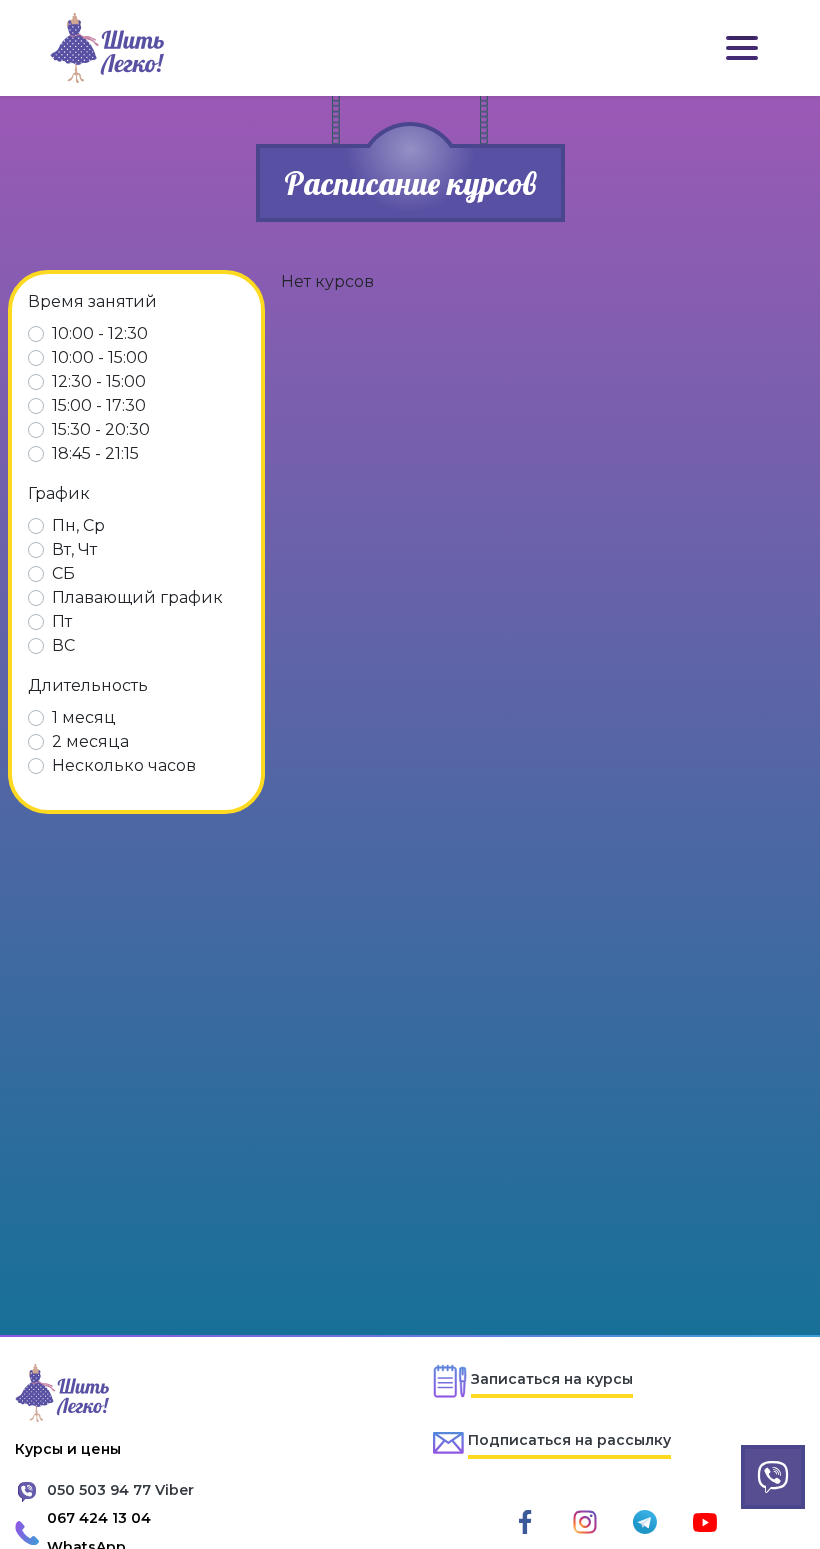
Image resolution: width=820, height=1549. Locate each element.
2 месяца (90, 741)
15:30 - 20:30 (101, 429)
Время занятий (92, 301)
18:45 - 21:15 (95, 453)
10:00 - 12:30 (100, 333)
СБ (63, 573)
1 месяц (84, 717)
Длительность (88, 685)
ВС (63, 645)
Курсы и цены (68, 1449)
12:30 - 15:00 (99, 381)
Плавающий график (137, 597)
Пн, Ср (78, 525)
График (59, 493)
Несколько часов (124, 765)
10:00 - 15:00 (100, 357)
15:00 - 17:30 (99, 405)
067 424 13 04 (99, 1518)
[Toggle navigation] (742, 48)
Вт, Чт (74, 549)
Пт (62, 621)
